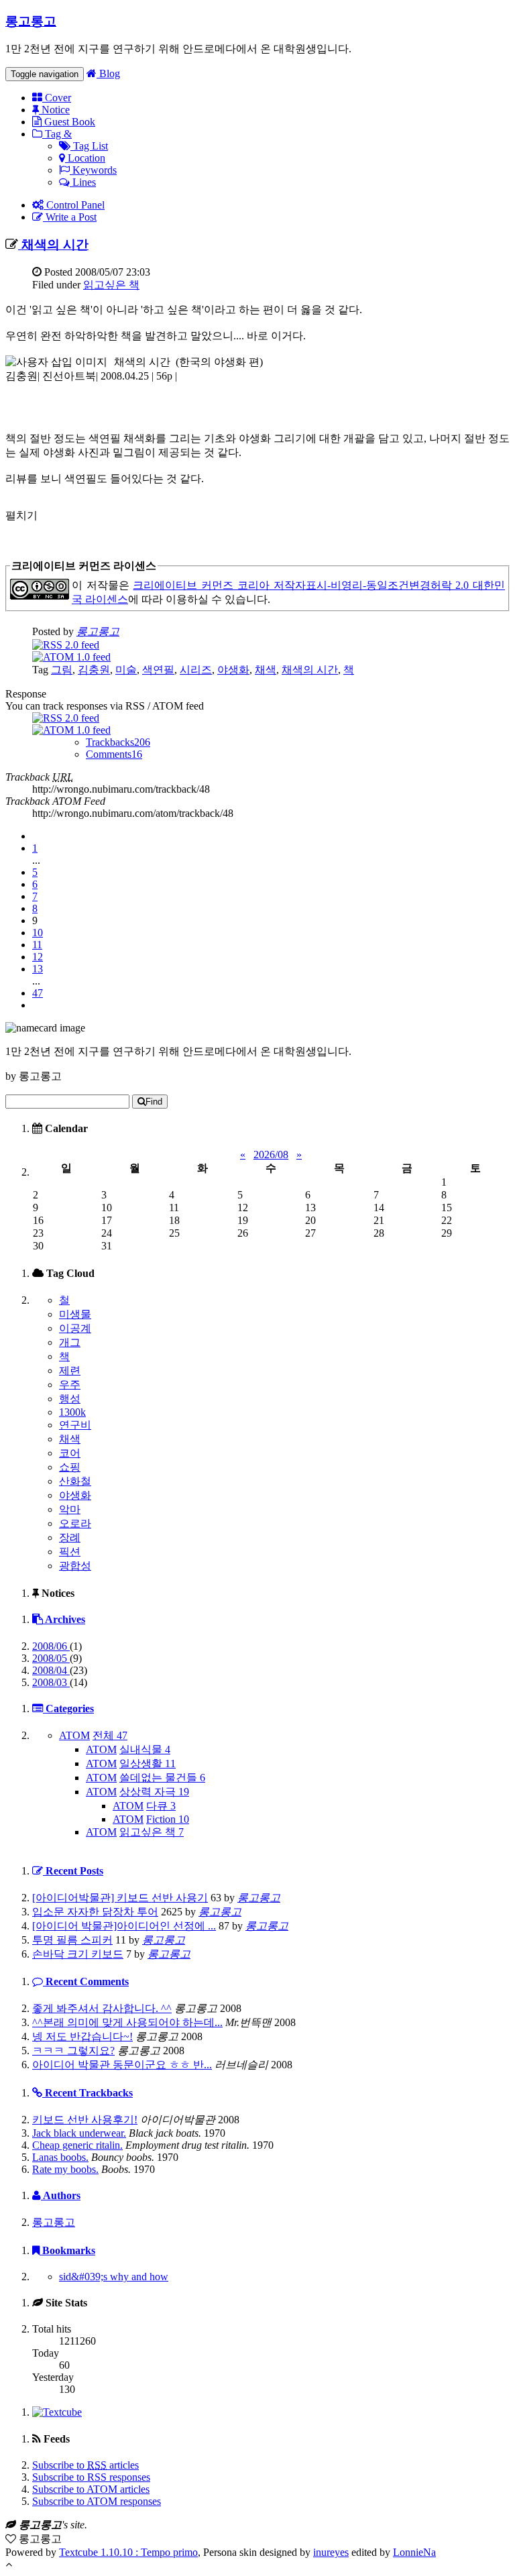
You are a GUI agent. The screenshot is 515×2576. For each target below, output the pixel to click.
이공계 (75, 1328)
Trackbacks (118, 742)
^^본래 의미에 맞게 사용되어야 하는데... (127, 2022)
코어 (70, 1453)
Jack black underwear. (79, 2133)
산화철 (75, 1481)
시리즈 (196, 670)
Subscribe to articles (85, 2465)
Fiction (168, 1819)
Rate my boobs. (65, 2169)
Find (154, 1102)
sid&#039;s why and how (114, 2277)
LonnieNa (414, 2552)
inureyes (331, 2552)
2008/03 (51, 1682)
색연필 (158, 670)
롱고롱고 (31, 21)
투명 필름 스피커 (72, 1940)
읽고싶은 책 (111, 285)
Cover (57, 98)
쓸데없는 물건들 (162, 1778)
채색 (266, 670)
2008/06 (51, 1646)
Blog (108, 73)
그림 (62, 670)
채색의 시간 (53, 244)
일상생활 (148, 1763)
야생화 (233, 670)
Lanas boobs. (60, 2157)
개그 (70, 1342)
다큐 (161, 1806)
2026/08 (271, 1155)
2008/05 (51, 1658)
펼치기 (21, 515)
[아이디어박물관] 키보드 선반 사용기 (120, 1898)
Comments (114, 754)
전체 (110, 1735)
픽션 (70, 1552)
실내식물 (145, 1749)
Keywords (93, 170)
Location (85, 158)
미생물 (75, 1314)
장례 (70, 1537)
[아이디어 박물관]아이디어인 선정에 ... (124, 1926)
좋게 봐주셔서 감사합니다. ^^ (102, 2008)
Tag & (57, 134)
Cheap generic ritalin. (77, 2145)
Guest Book (68, 122)
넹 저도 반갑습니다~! (82, 2036)
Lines (83, 182)
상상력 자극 (154, 1792)
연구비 (75, 1425)
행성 (70, 1399)
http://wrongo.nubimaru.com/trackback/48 (121, 789)
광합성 (75, 1566)
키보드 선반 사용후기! (85, 2120)
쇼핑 (70, 1467)
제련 (70, 1370)
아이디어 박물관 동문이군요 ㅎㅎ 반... (122, 2065)
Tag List (89, 146)
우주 (70, 1385)
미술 (126, 670)
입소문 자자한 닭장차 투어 (95, 1912)
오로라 (75, 1523)
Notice (54, 110)
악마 (70, 1509)
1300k (72, 1412)
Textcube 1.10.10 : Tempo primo (128, 2552)
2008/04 (51, 1670)
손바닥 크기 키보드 (78, 1954)
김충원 (94, 670)
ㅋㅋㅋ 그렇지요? (73, 2051)
